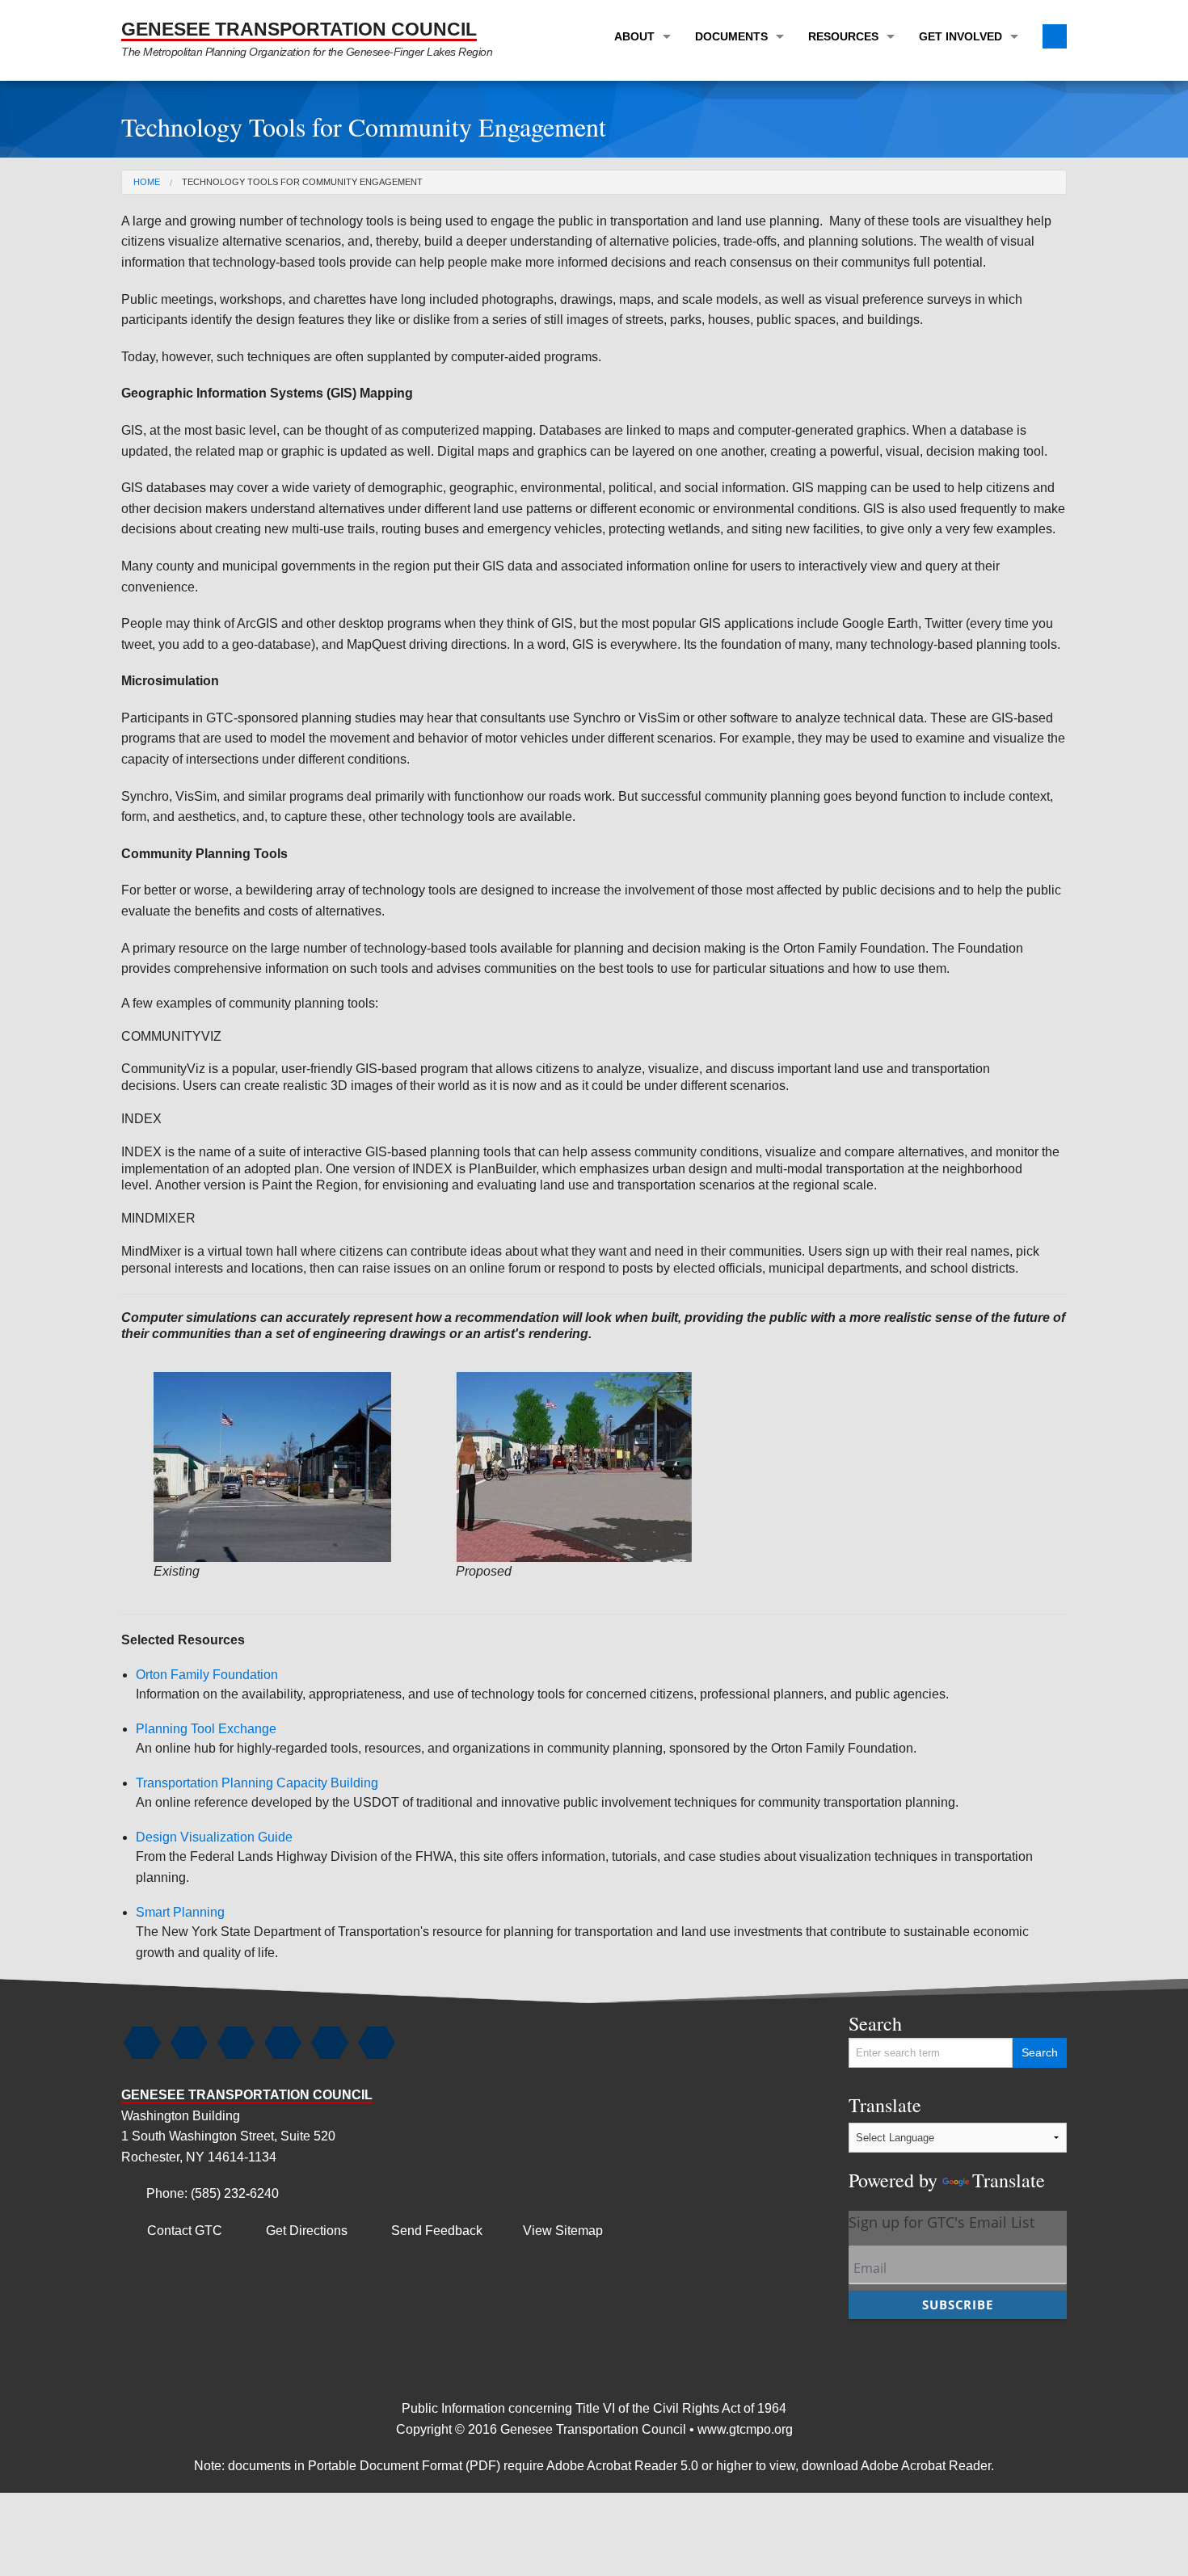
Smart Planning (180, 1912)
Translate (947, 2142)
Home (147, 182)
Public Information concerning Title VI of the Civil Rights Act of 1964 (594, 2408)
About (634, 36)
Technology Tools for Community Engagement (302, 182)
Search (875, 2023)
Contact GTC (174, 2231)
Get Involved (961, 36)
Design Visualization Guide (214, 1837)
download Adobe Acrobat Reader (896, 2466)
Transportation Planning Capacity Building (257, 1783)
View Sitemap (563, 2231)
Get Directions (296, 2231)
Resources (843, 36)
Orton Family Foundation (207, 1675)
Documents (731, 36)
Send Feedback (426, 2231)
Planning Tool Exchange (206, 1729)
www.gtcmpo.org (745, 2429)
